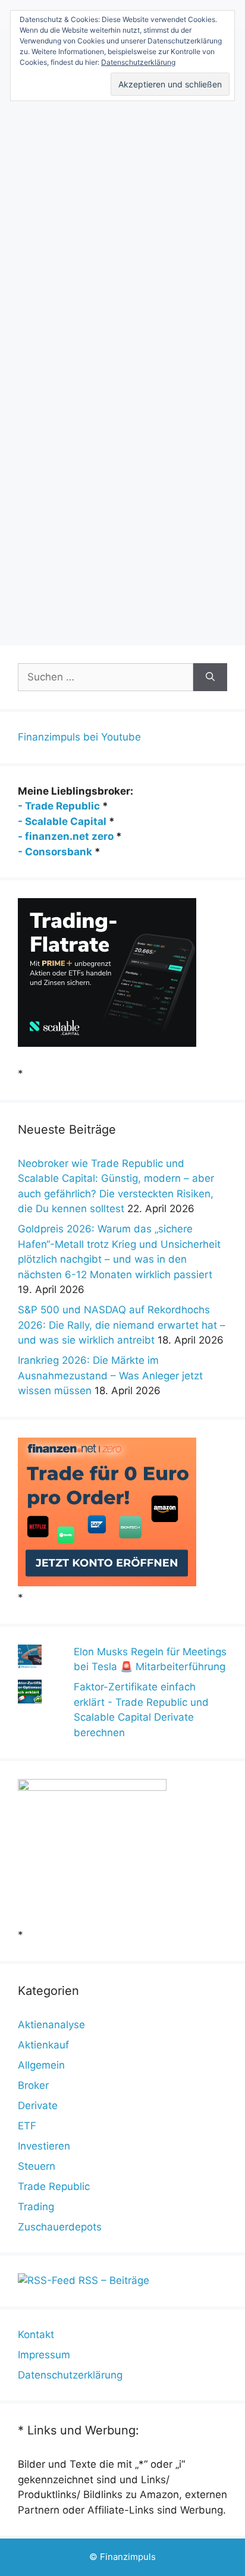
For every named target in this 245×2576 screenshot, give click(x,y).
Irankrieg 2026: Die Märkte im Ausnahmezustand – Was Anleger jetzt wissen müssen (110, 1375)
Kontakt (36, 2335)
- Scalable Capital (62, 821)
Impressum (44, 2355)
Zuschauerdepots (60, 2227)
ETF (27, 2126)
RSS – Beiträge (112, 2280)
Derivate (38, 2106)
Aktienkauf (43, 2045)
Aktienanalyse (51, 2025)
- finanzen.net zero (66, 836)
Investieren (44, 2146)
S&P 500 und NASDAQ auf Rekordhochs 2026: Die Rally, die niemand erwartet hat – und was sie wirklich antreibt (122, 1325)
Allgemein (41, 2065)
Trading (36, 2207)
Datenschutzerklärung (70, 2375)
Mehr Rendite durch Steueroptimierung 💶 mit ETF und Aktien (114, 137)
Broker (33, 2085)
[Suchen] (210, 677)
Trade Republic (54, 2186)
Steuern (53, 612)
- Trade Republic (59, 806)
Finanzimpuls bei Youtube (79, 737)
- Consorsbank (55, 852)
